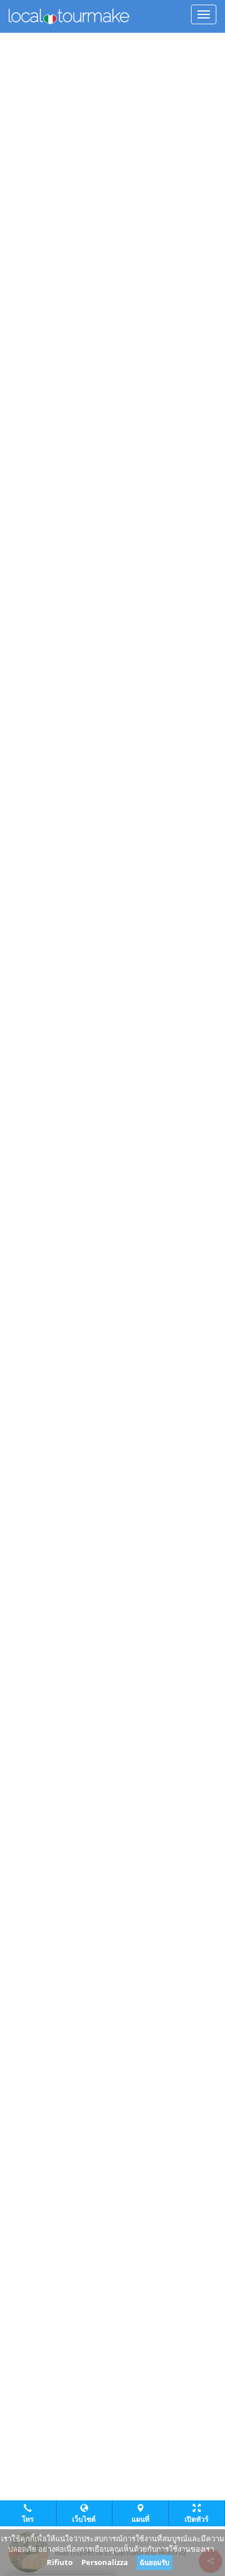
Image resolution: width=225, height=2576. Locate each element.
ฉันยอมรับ (155, 2562)
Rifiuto (60, 2562)
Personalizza (105, 2562)
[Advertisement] (112, 47)
